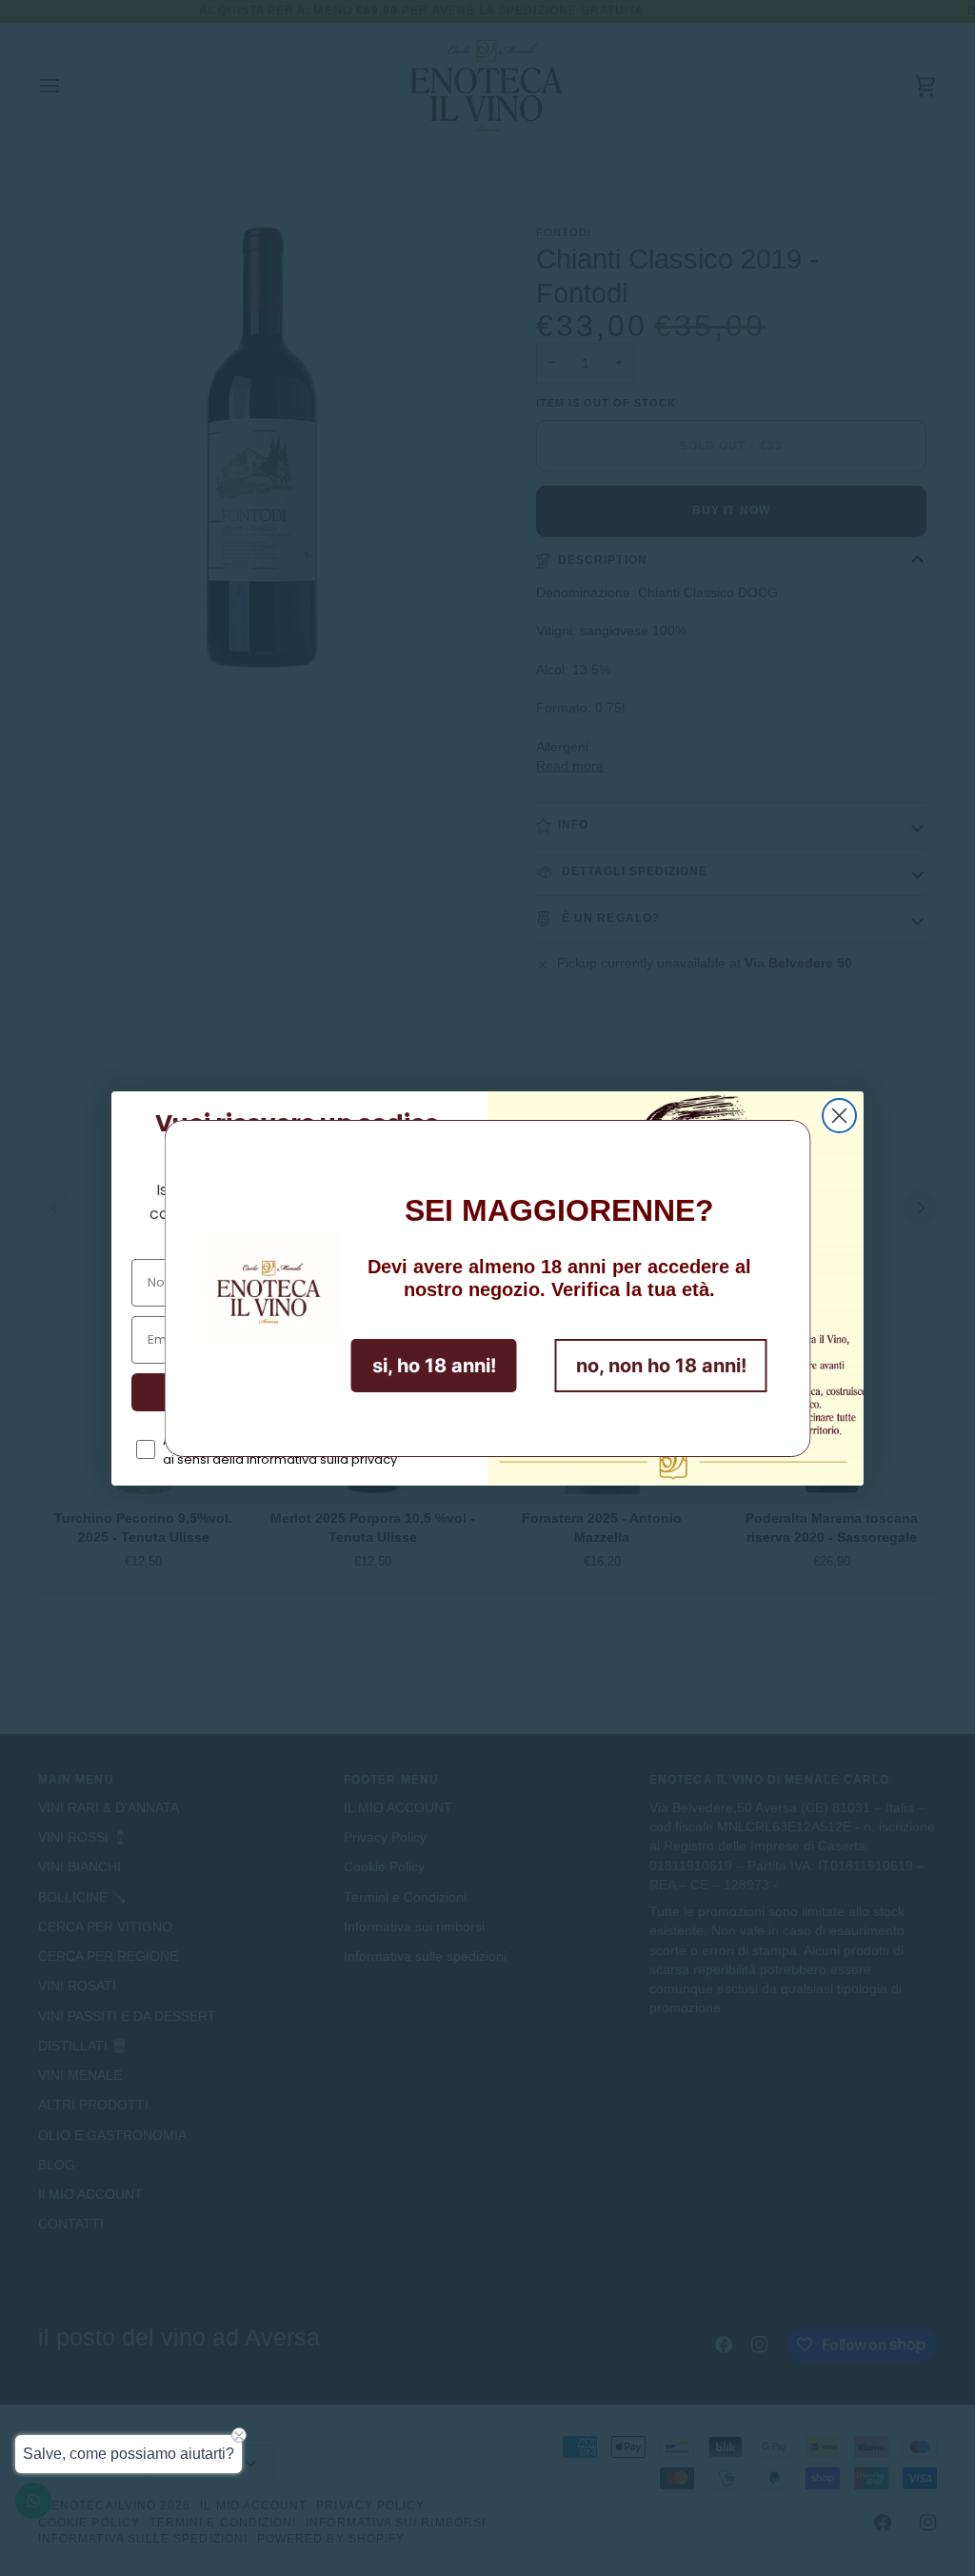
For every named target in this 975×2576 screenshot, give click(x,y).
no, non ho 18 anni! (661, 1366)
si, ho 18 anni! (434, 1366)
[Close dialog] (839, 1116)
